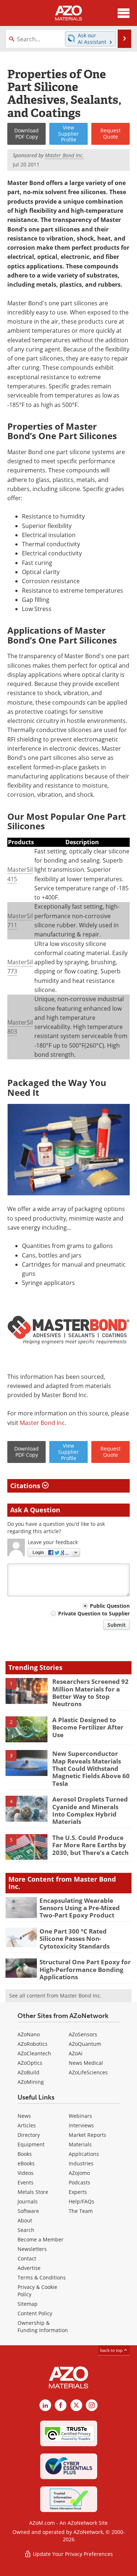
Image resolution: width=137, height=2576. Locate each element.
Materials (80, 2144)
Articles (27, 2125)
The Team (81, 2211)
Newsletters (32, 2249)
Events (26, 2182)
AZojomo (79, 2173)
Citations (26, 1486)
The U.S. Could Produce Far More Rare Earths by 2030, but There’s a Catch (90, 1845)
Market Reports (87, 2135)
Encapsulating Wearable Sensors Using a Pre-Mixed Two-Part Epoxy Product (80, 1908)
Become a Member (41, 2239)
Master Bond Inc (42, 1423)
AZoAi (76, 2053)
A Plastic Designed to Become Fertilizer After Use (88, 1727)
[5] (26, 1847)
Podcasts (79, 2182)
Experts (78, 2192)
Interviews (81, 2125)
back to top (112, 2350)
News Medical (86, 2063)
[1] (26, 1690)
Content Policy (35, 2313)
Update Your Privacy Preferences (72, 2554)
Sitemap (28, 2304)
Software (28, 2211)
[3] (26, 1762)
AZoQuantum (85, 2044)
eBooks (26, 2163)
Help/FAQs (81, 2201)
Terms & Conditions (42, 2277)
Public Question (110, 1606)
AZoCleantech (34, 2053)
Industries (81, 2163)
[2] (26, 1729)
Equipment (31, 2144)
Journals (28, 2201)
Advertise (29, 2268)
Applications (84, 2154)
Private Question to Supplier (94, 1613)
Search (26, 2230)
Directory (29, 2135)
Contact (27, 2258)
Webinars (80, 2116)
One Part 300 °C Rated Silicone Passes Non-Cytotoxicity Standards (75, 1939)
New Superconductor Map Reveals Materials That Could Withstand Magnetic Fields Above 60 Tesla (91, 1768)
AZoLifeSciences (88, 2072)
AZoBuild (28, 2072)
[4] (26, 1808)
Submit (117, 1625)
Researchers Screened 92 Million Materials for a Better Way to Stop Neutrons (90, 1693)
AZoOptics (30, 2063)
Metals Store (33, 2192)
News (24, 2116)
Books (25, 2154)
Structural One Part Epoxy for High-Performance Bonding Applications (85, 1969)
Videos (26, 2173)
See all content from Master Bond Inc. (55, 1996)
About (25, 2220)
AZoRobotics (33, 2044)
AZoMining (31, 2082)
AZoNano (29, 2034)
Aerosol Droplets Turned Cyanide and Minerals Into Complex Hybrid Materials (90, 1810)
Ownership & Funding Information (43, 2326)
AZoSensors (83, 2034)
